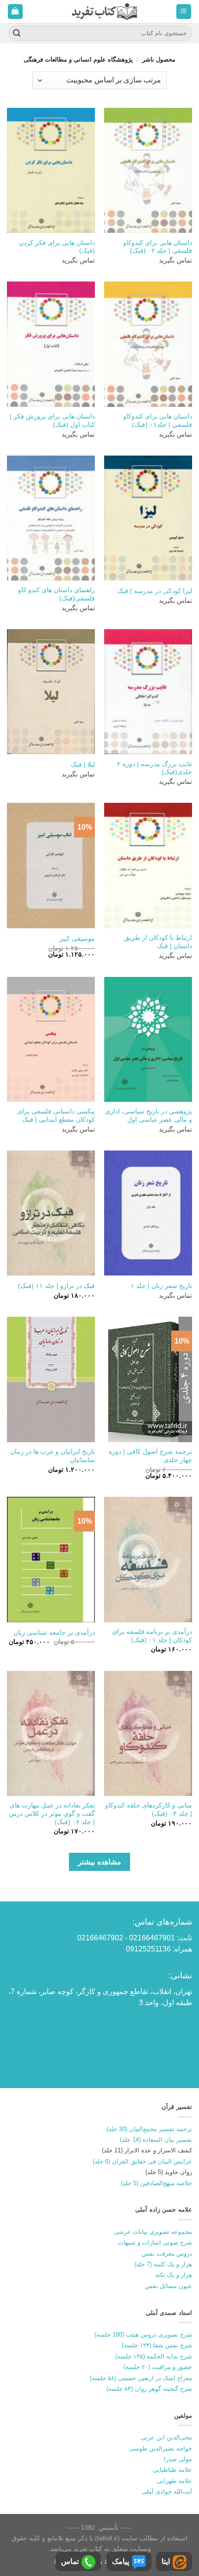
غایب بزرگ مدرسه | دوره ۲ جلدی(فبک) (155, 768)
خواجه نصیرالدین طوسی (161, 2448)
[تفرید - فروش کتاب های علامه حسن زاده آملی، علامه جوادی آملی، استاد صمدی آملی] (104, 11)
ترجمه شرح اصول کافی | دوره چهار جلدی (150, 1456)
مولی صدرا (178, 2459)
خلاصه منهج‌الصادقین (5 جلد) (156, 2183)
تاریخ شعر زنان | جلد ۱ (161, 1286)
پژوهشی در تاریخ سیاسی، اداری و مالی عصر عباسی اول (149, 1116)
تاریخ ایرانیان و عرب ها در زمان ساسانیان (53, 1456)
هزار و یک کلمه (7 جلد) (163, 2264)
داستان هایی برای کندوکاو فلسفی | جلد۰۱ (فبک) (158, 421)
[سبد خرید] (16, 12)
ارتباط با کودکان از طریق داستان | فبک (158, 942)
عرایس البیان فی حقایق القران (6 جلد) (142, 2161)
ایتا (166, 2561)
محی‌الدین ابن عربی (166, 2437)
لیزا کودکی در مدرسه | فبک (155, 591)
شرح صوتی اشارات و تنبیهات (155, 2242)
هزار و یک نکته (174, 2275)
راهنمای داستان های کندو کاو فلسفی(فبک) (56, 594)
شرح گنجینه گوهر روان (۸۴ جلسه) (149, 2389)
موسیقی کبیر (77, 939)
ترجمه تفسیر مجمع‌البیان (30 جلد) (149, 2129)
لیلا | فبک (83, 765)
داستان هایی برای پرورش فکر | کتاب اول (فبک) (52, 421)
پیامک (121, 2561)
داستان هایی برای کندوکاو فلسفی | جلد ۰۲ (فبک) (158, 247)
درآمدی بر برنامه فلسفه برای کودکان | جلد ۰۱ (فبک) (152, 1636)
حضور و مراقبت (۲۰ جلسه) (158, 2367)
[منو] (184, 12)
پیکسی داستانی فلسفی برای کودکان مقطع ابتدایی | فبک (56, 1116)
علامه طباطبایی (172, 2470)
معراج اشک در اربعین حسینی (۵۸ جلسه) (141, 2378)
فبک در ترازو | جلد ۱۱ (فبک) (56, 1286)
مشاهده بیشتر (99, 1862)
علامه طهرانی (174, 2481)
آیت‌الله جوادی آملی (167, 2492)
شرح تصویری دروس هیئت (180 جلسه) (143, 2335)
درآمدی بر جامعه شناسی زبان (54, 1633)
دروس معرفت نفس (167, 2254)
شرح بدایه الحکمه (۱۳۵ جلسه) (154, 2356)
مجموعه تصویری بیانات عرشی (153, 2232)
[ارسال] (17, 33)
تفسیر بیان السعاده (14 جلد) (156, 2140)
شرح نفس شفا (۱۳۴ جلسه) (157, 2345)
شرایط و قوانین (102, 2562)
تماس (70, 2561)
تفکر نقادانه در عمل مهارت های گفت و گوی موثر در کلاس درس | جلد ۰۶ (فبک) (52, 1813)
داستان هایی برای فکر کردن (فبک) (57, 247)
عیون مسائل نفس (168, 2286)
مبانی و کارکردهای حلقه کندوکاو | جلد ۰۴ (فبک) (149, 1810)
